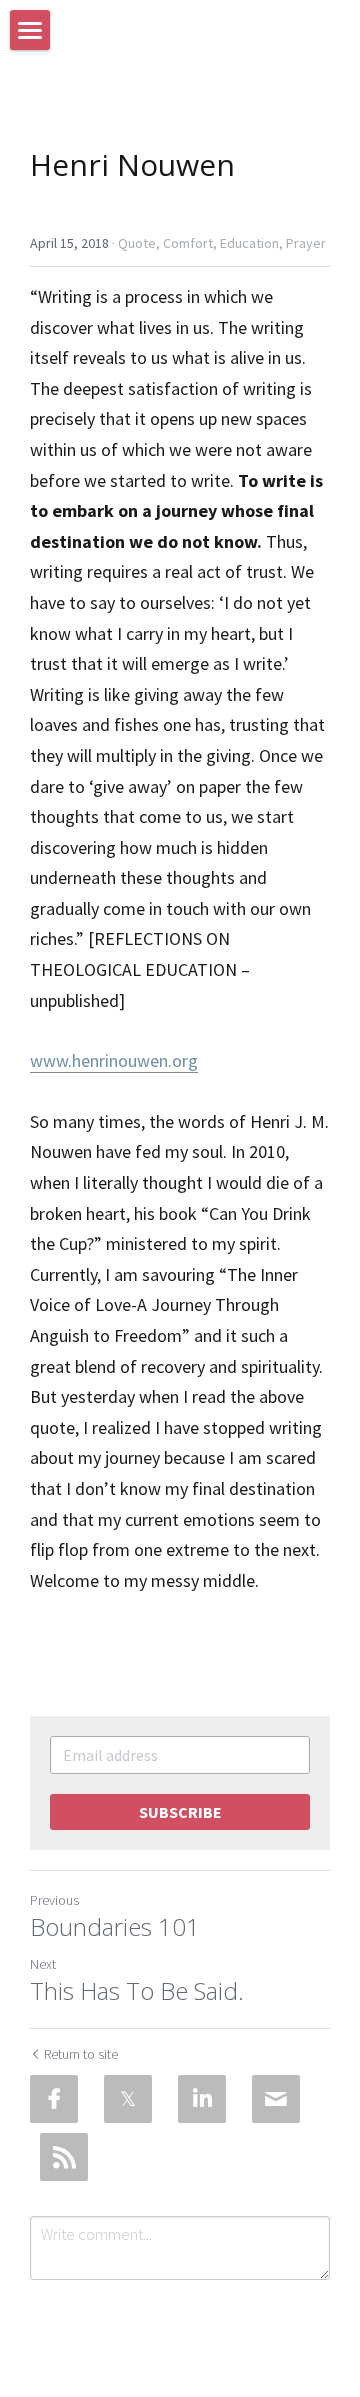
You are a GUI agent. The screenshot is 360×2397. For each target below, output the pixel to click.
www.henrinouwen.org (114, 1060)
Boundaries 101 (115, 1927)
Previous (54, 1900)
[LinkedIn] (202, 2099)
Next (43, 1964)
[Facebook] (54, 2099)
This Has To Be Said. (137, 1991)
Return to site (81, 2054)
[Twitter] (128, 2099)
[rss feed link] (64, 2157)
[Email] (276, 2099)
